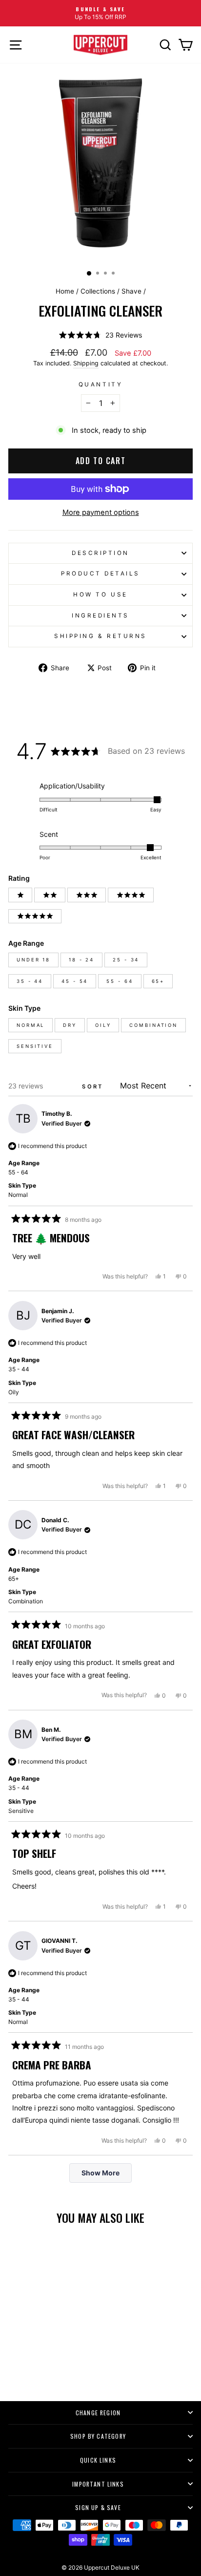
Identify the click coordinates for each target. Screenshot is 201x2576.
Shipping (86, 363)
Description (100, 553)
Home (65, 291)
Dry (70, 1025)
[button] (100, 335)
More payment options (101, 512)
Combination (153, 1025)
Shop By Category (98, 2436)
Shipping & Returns (100, 636)
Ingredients (100, 616)
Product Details (100, 574)
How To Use (100, 595)
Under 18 (33, 960)
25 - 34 (126, 960)
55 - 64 (120, 981)
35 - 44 (30, 981)
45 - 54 (75, 981)
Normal (30, 1025)
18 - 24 (81, 960)
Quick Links (98, 2460)
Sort (94, 1086)
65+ (158, 981)
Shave (131, 291)
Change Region (98, 2413)
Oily (103, 1025)
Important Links (98, 2484)
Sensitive (35, 1046)
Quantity (100, 384)
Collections (98, 291)
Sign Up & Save (98, 2507)
